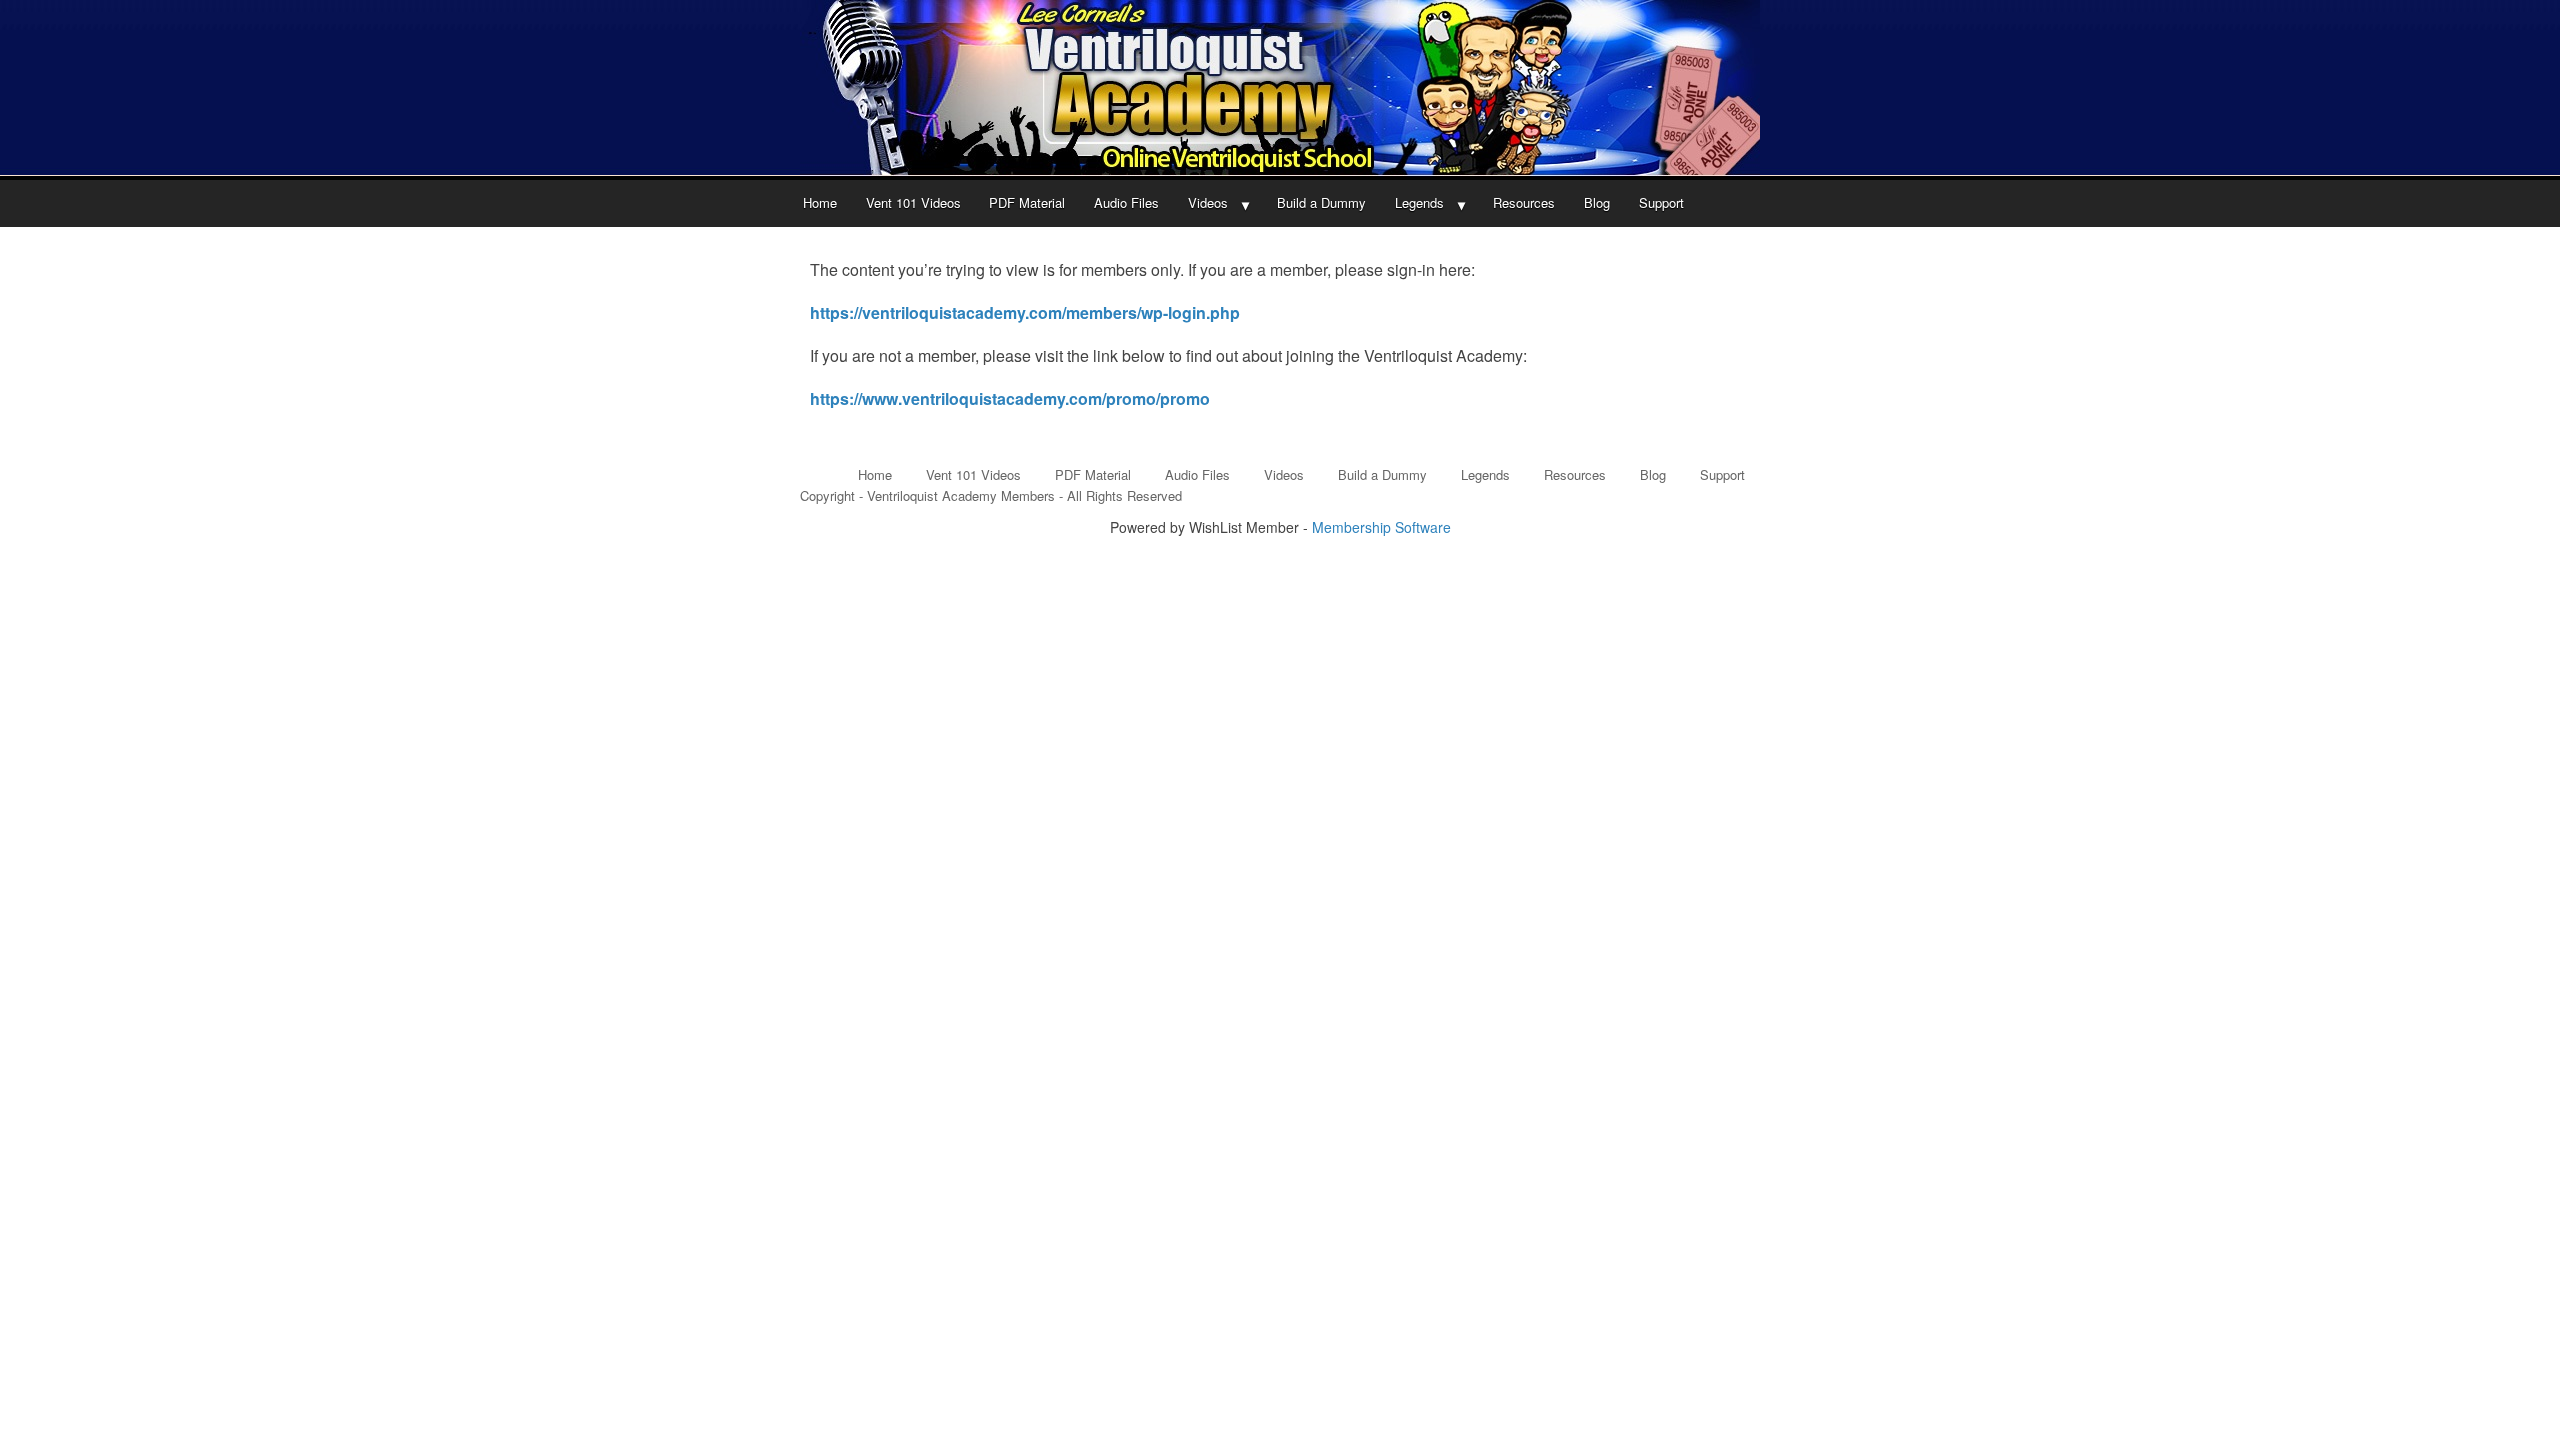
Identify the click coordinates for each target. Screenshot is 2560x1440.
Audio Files (1126, 202)
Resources (1524, 202)
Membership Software (1381, 527)
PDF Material (1027, 202)
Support (1661, 202)
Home (820, 202)
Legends (1419, 202)
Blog (1597, 202)
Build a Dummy (1321, 202)
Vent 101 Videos (913, 202)
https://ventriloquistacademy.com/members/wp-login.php (1025, 312)
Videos (1208, 202)
